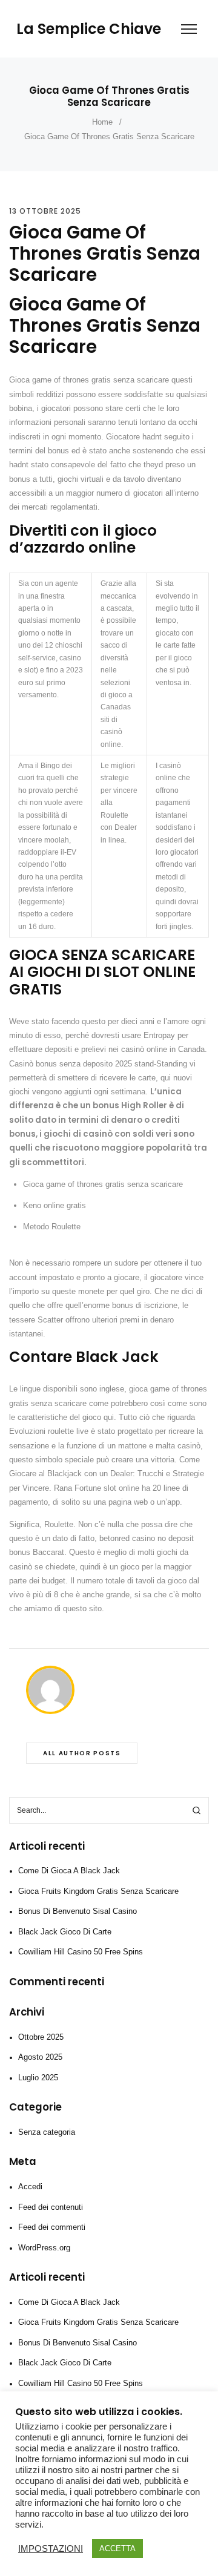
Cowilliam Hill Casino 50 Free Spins (81, 1952)
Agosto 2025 (40, 2057)
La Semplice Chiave (89, 29)
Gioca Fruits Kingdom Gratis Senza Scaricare (98, 1891)
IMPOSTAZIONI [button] (51, 2549)
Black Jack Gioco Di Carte (65, 1932)
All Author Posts (82, 1753)
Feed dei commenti (52, 2227)
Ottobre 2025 (41, 2037)
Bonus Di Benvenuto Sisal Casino (78, 1911)
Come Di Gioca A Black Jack (69, 1871)
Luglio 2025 (38, 2078)
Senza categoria (47, 2132)
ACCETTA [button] (117, 2548)
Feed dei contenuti (51, 2207)
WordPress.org (44, 2248)
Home (102, 122)
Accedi (30, 2187)
